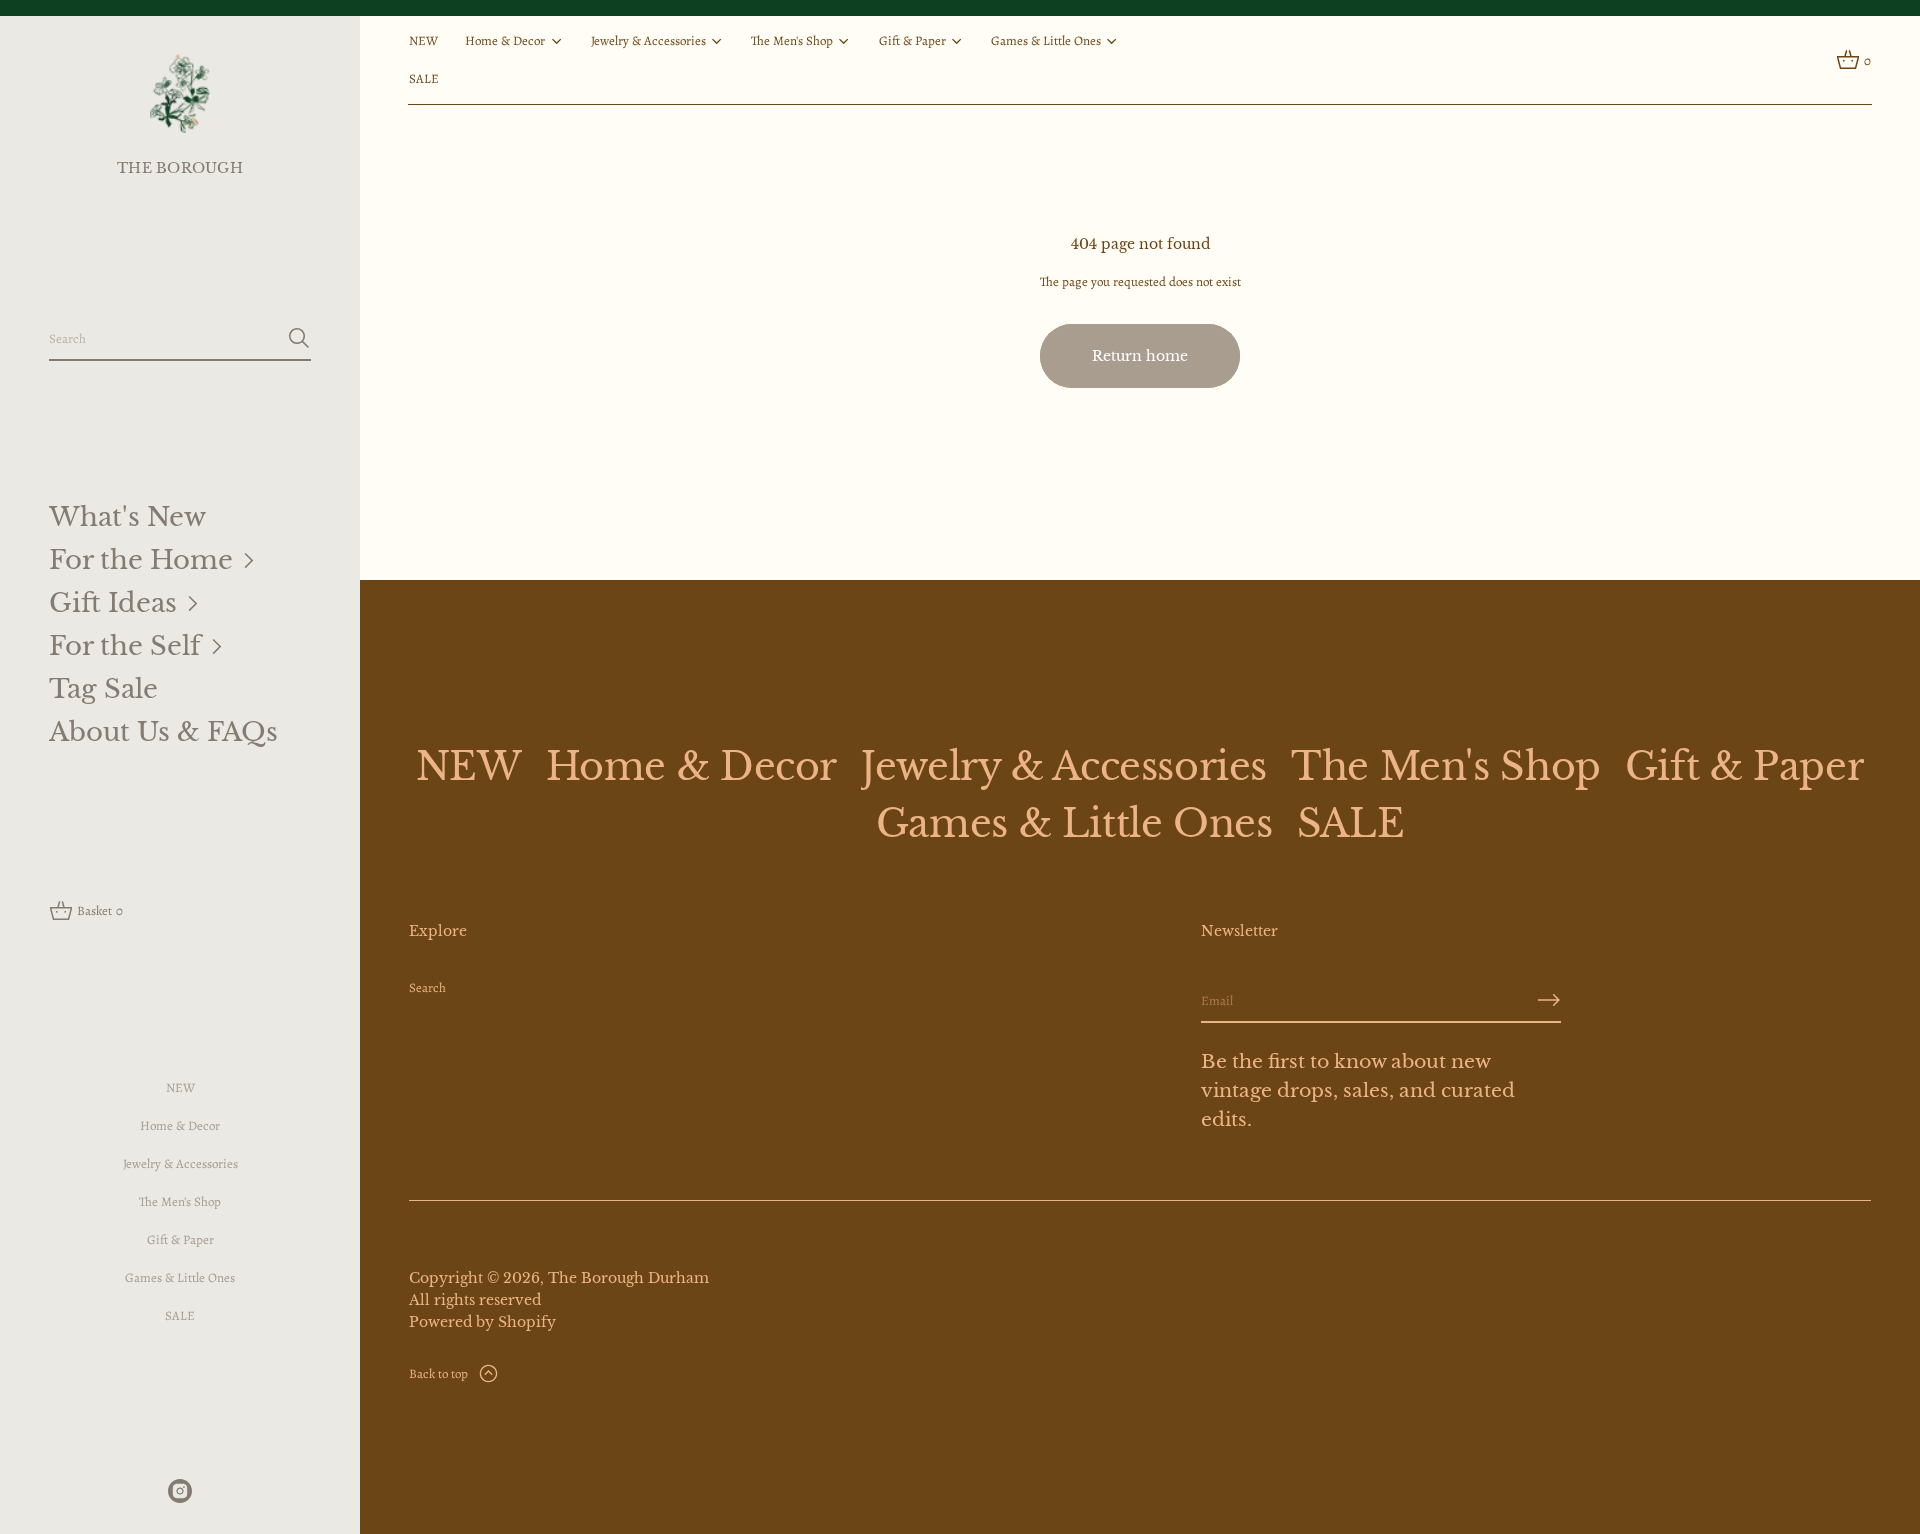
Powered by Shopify (482, 1322)
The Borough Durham (628, 1278)
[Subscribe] (1549, 1000)
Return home (1140, 356)
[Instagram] (180, 1491)
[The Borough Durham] (180, 93)
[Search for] (299, 338)
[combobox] (164, 338)
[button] (180, 339)
